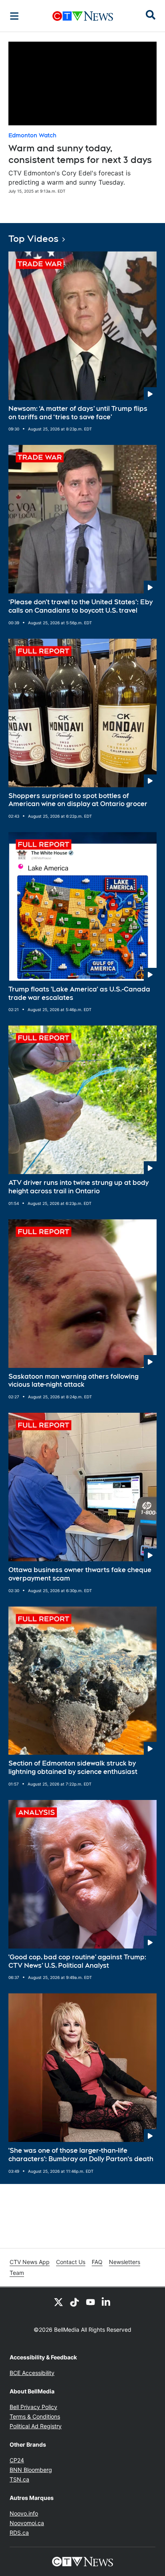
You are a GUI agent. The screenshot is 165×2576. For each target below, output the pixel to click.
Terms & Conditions (35, 2416)
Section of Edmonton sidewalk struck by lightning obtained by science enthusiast (73, 1768)
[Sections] (14, 16)
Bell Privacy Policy (33, 2407)
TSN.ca (19, 2479)
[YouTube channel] (91, 2302)
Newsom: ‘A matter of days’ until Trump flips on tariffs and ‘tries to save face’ (78, 413)
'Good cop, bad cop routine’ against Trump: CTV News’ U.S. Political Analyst (77, 1961)
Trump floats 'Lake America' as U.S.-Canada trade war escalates (79, 993)
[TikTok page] (74, 2302)
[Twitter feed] (58, 2302)
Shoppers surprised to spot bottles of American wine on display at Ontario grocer (78, 800)
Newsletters (125, 2262)
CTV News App (30, 2262)
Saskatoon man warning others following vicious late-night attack (73, 1381)
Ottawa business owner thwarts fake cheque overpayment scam (80, 1574)
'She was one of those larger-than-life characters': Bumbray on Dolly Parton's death (81, 2155)
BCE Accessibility (32, 2373)
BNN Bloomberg (31, 2470)
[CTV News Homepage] (83, 16)
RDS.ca (19, 2533)
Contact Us (71, 2262)
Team (17, 2273)
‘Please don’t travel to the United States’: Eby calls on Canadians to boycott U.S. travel (80, 606)
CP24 (17, 2460)
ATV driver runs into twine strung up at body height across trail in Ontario (78, 1187)
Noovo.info (24, 2513)
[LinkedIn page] (107, 2302)
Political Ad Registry (36, 2426)
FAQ (97, 2262)
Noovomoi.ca (27, 2523)
